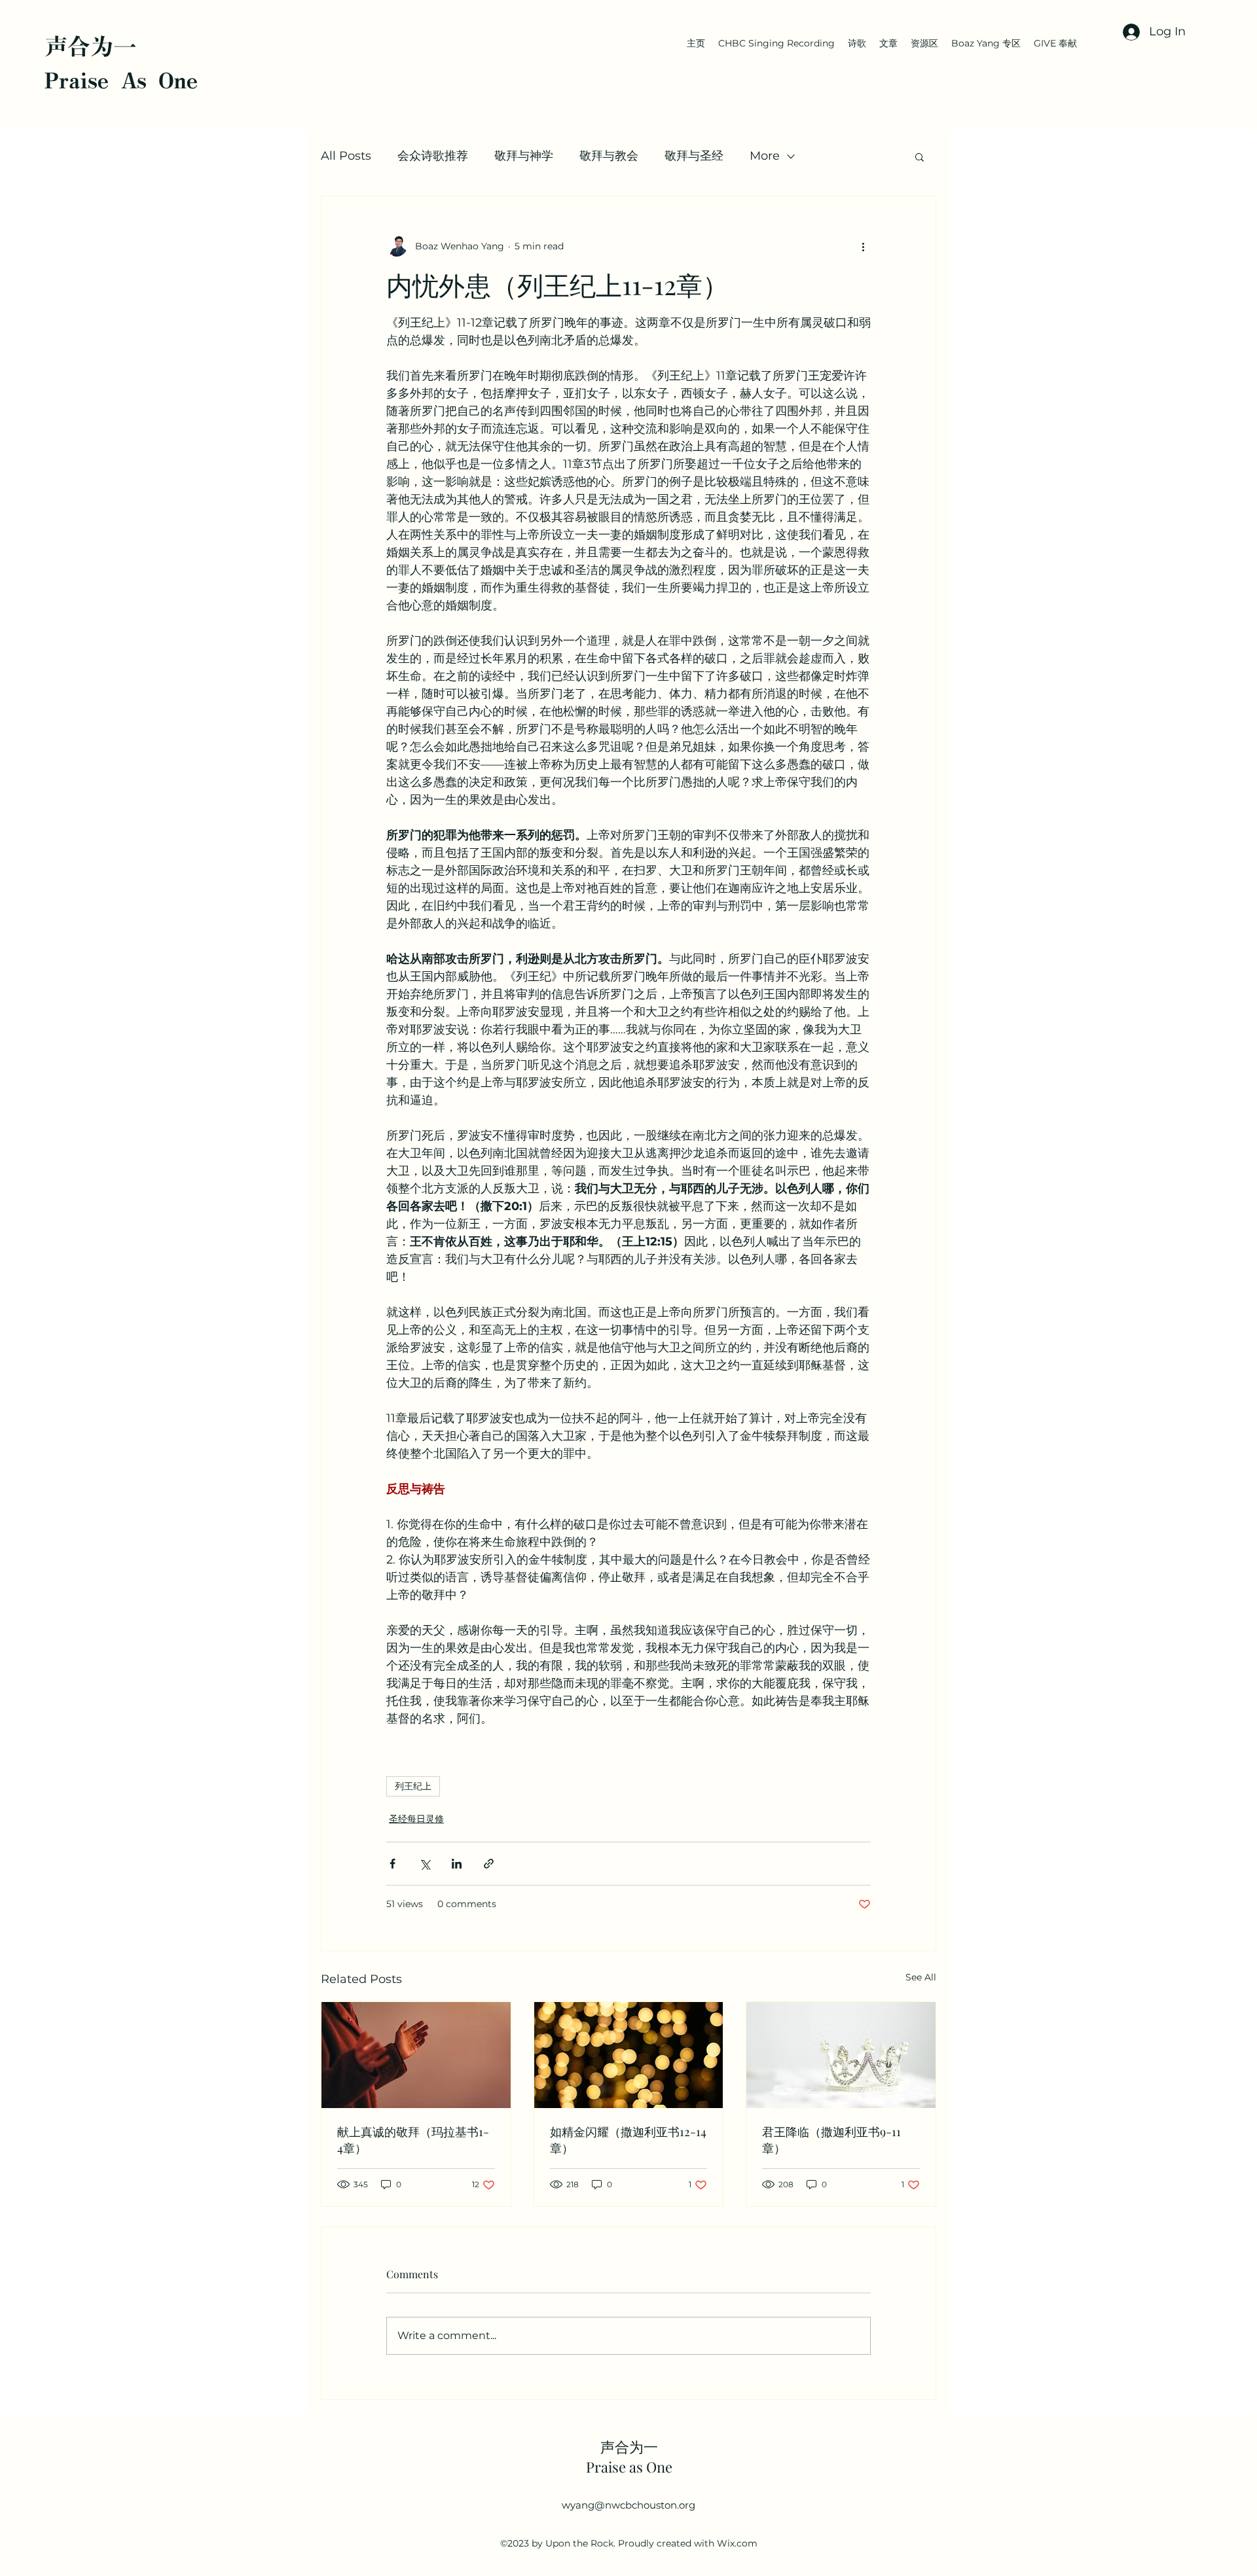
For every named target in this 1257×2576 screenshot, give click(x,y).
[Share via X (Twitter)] (425, 1864)
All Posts (346, 156)
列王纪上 (413, 1786)
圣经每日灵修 (416, 1819)
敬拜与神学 (524, 156)
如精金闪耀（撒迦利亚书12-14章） (628, 2140)
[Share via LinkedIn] (457, 1864)
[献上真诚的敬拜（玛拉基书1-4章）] (416, 2055)
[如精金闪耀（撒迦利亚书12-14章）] (629, 2055)
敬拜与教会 (609, 156)
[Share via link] (489, 1864)
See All (921, 1977)
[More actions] (863, 246)
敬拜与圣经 (694, 156)
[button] (920, 156)
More (765, 156)
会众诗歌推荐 (433, 156)
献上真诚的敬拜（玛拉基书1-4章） (413, 2140)
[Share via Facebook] (392, 1864)
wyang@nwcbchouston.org (628, 2505)
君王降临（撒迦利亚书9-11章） (831, 2140)
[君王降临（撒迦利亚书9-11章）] (841, 2055)
